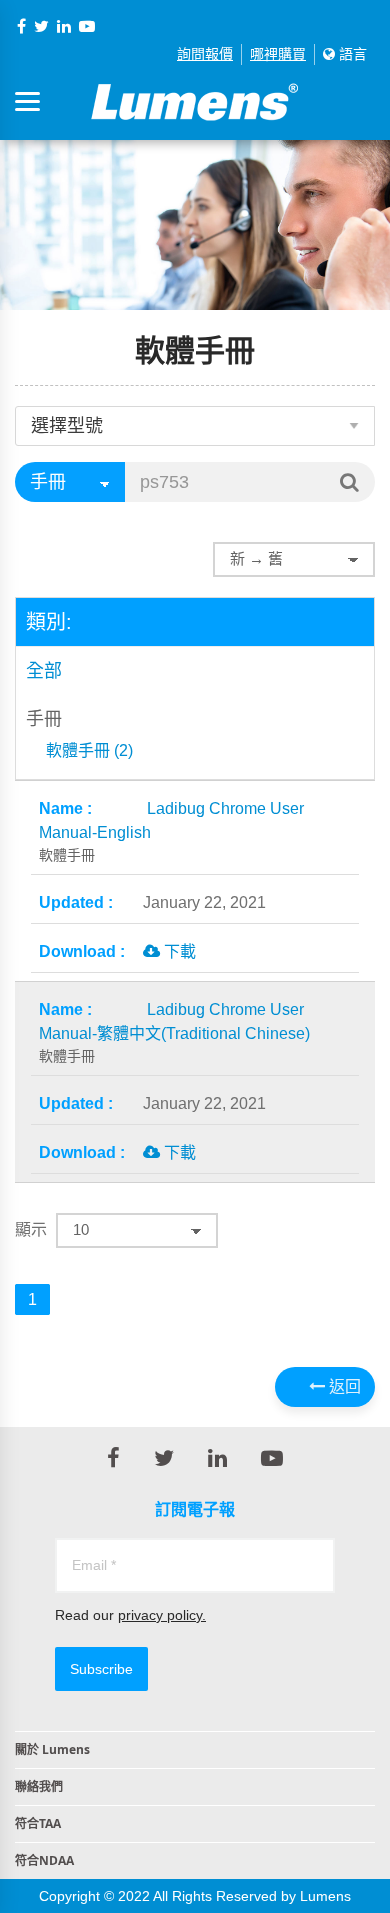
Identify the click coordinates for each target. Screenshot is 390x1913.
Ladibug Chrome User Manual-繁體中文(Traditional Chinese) (174, 1032)
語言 (351, 54)
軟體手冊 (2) (89, 751)
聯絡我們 (39, 1786)
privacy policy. (162, 1615)
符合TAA (38, 1823)
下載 (178, 951)
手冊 (44, 719)
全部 (44, 671)
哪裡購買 (278, 54)
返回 (343, 1386)
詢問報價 (205, 54)
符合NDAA (44, 1860)
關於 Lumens (52, 1749)
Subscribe (101, 1669)
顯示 (31, 1229)
